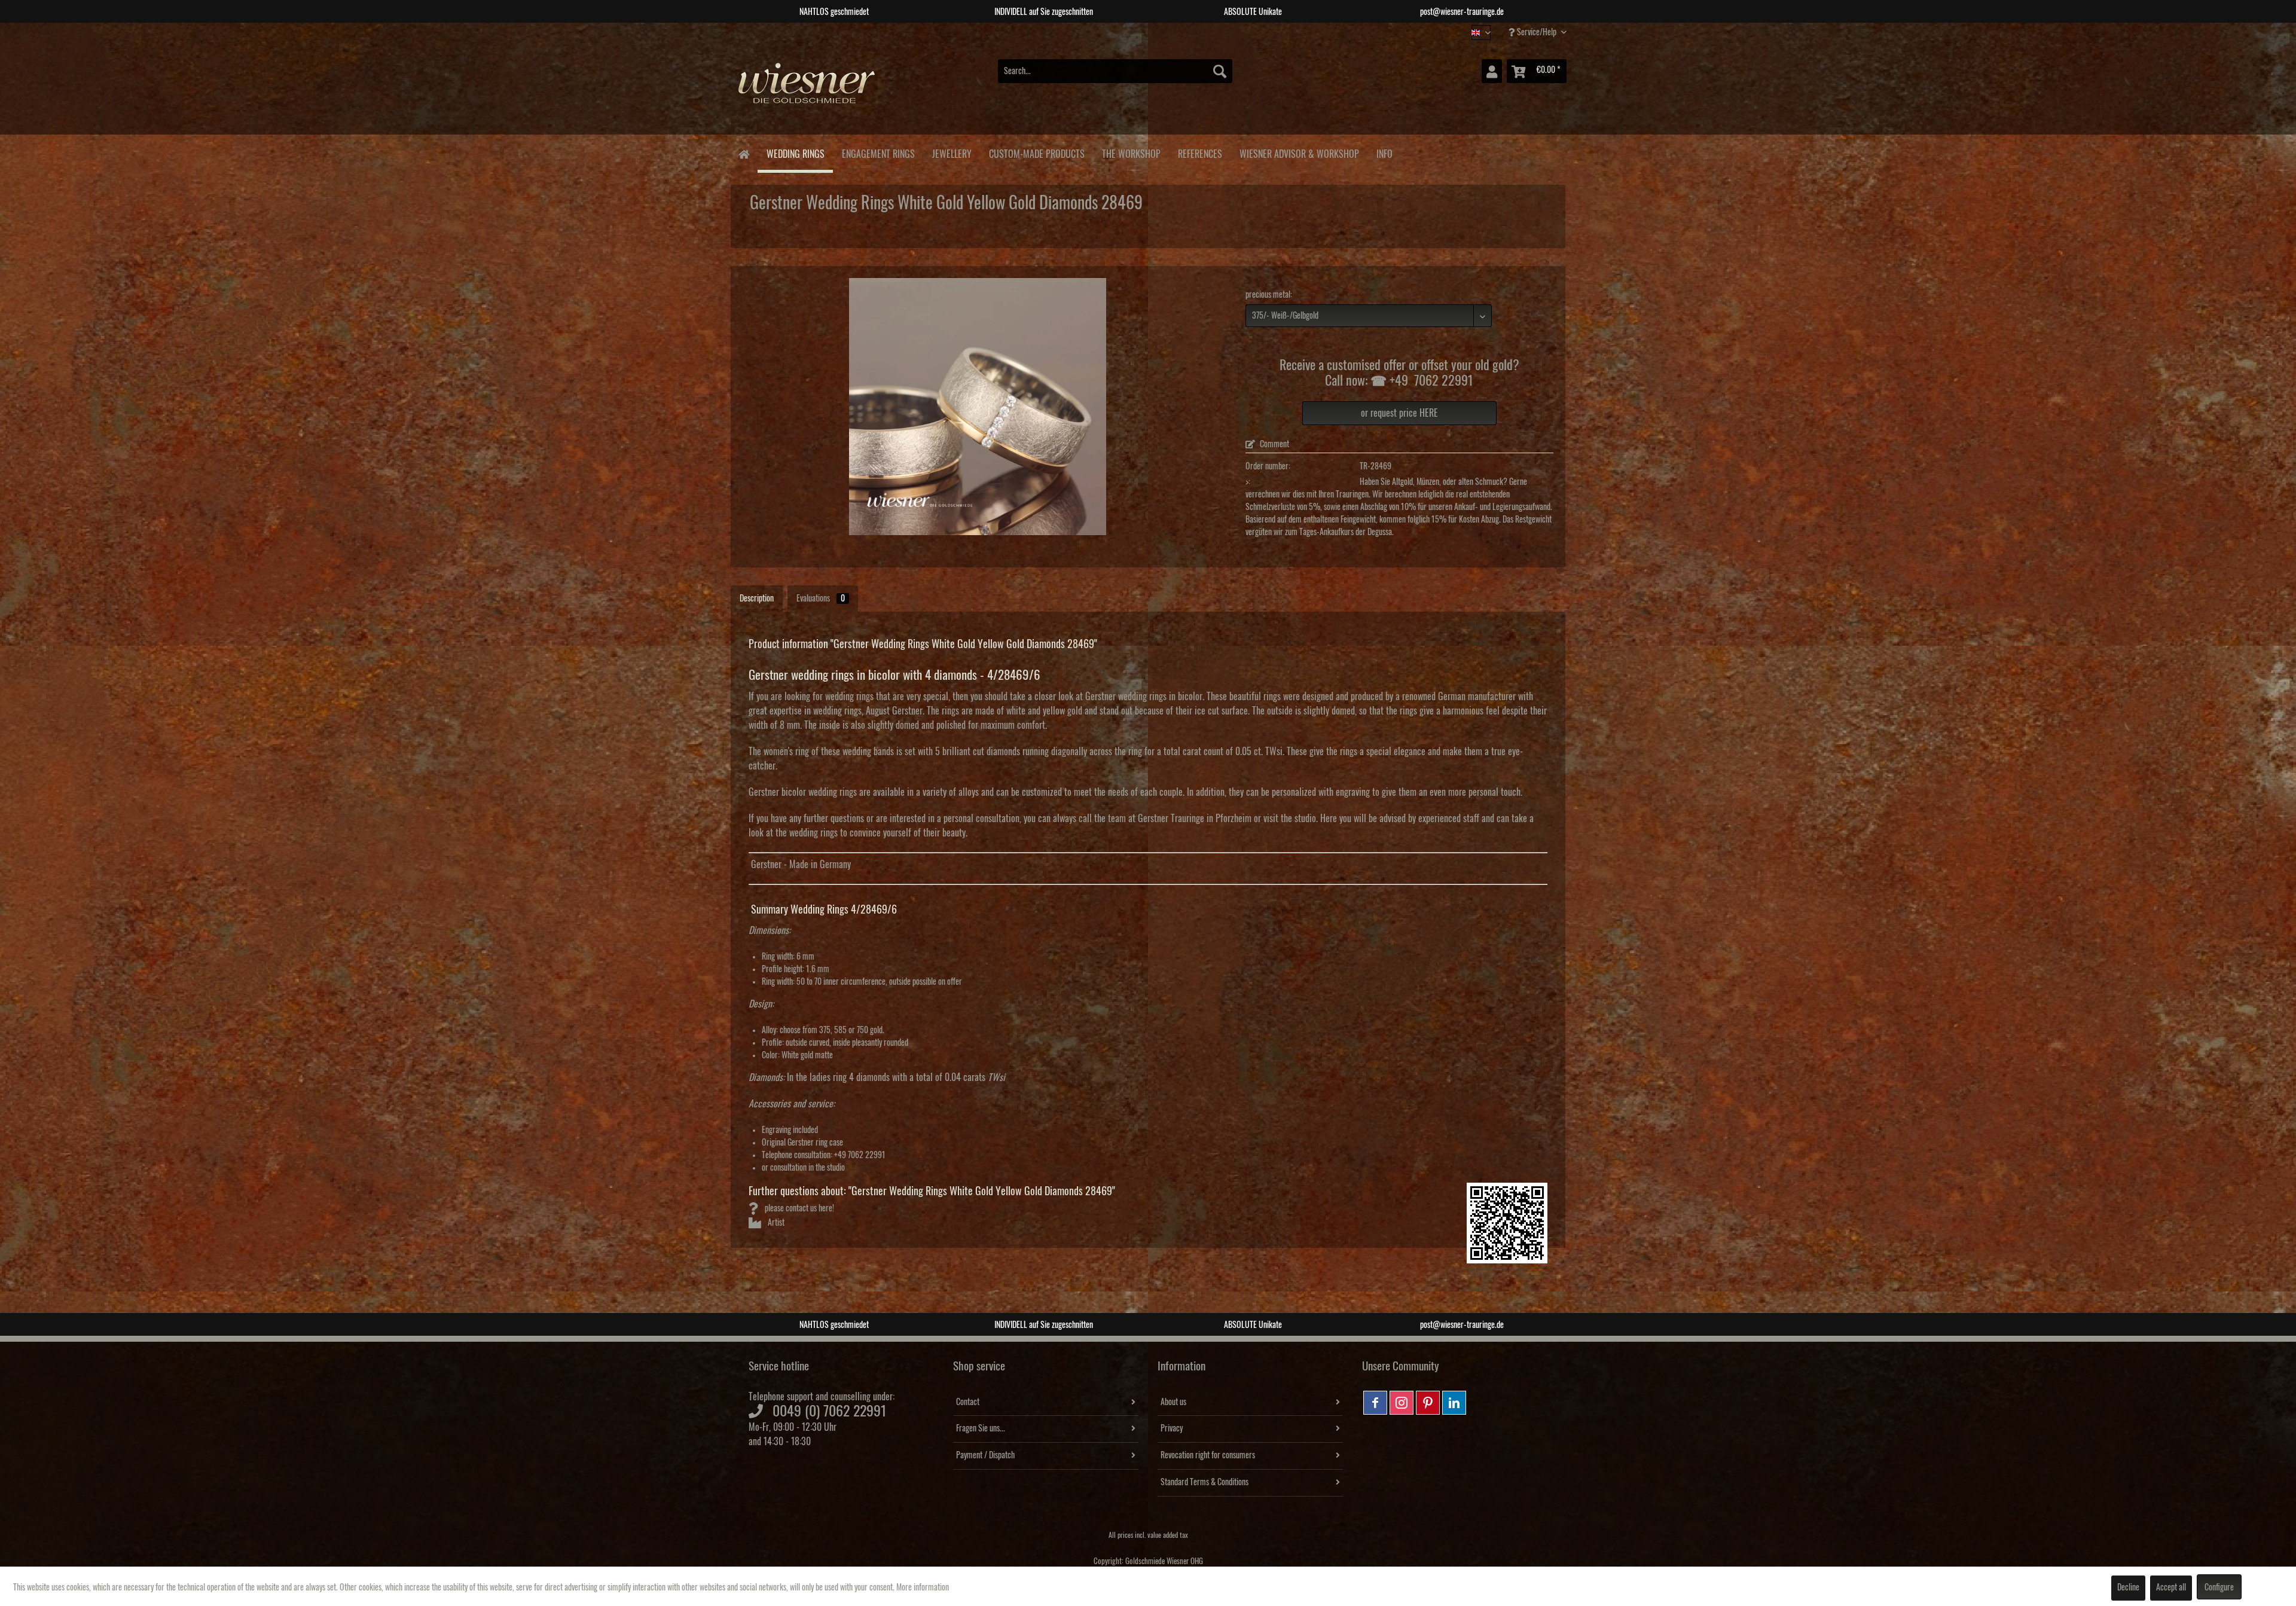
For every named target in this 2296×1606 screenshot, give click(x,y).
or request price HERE (1399, 413)
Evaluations (821, 599)
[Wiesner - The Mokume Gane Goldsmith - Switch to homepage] (807, 89)
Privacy (1172, 1428)
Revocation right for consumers (1208, 1455)
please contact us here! (799, 1208)
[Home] (744, 153)
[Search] (1220, 71)
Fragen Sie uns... (981, 1428)
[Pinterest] (1428, 1403)
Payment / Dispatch (985, 1455)
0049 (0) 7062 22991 (830, 1411)
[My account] (1492, 71)
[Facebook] (1375, 1403)
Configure (2219, 1587)
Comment (1274, 444)
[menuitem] (1115, 71)
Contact (968, 1402)
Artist (775, 1223)
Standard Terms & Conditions (1205, 1482)
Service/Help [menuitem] (1537, 32)
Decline (2128, 1587)
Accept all (2171, 1587)
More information (923, 1587)
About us (1173, 1402)
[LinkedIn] (1454, 1403)
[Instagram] (1402, 1403)
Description (757, 599)
